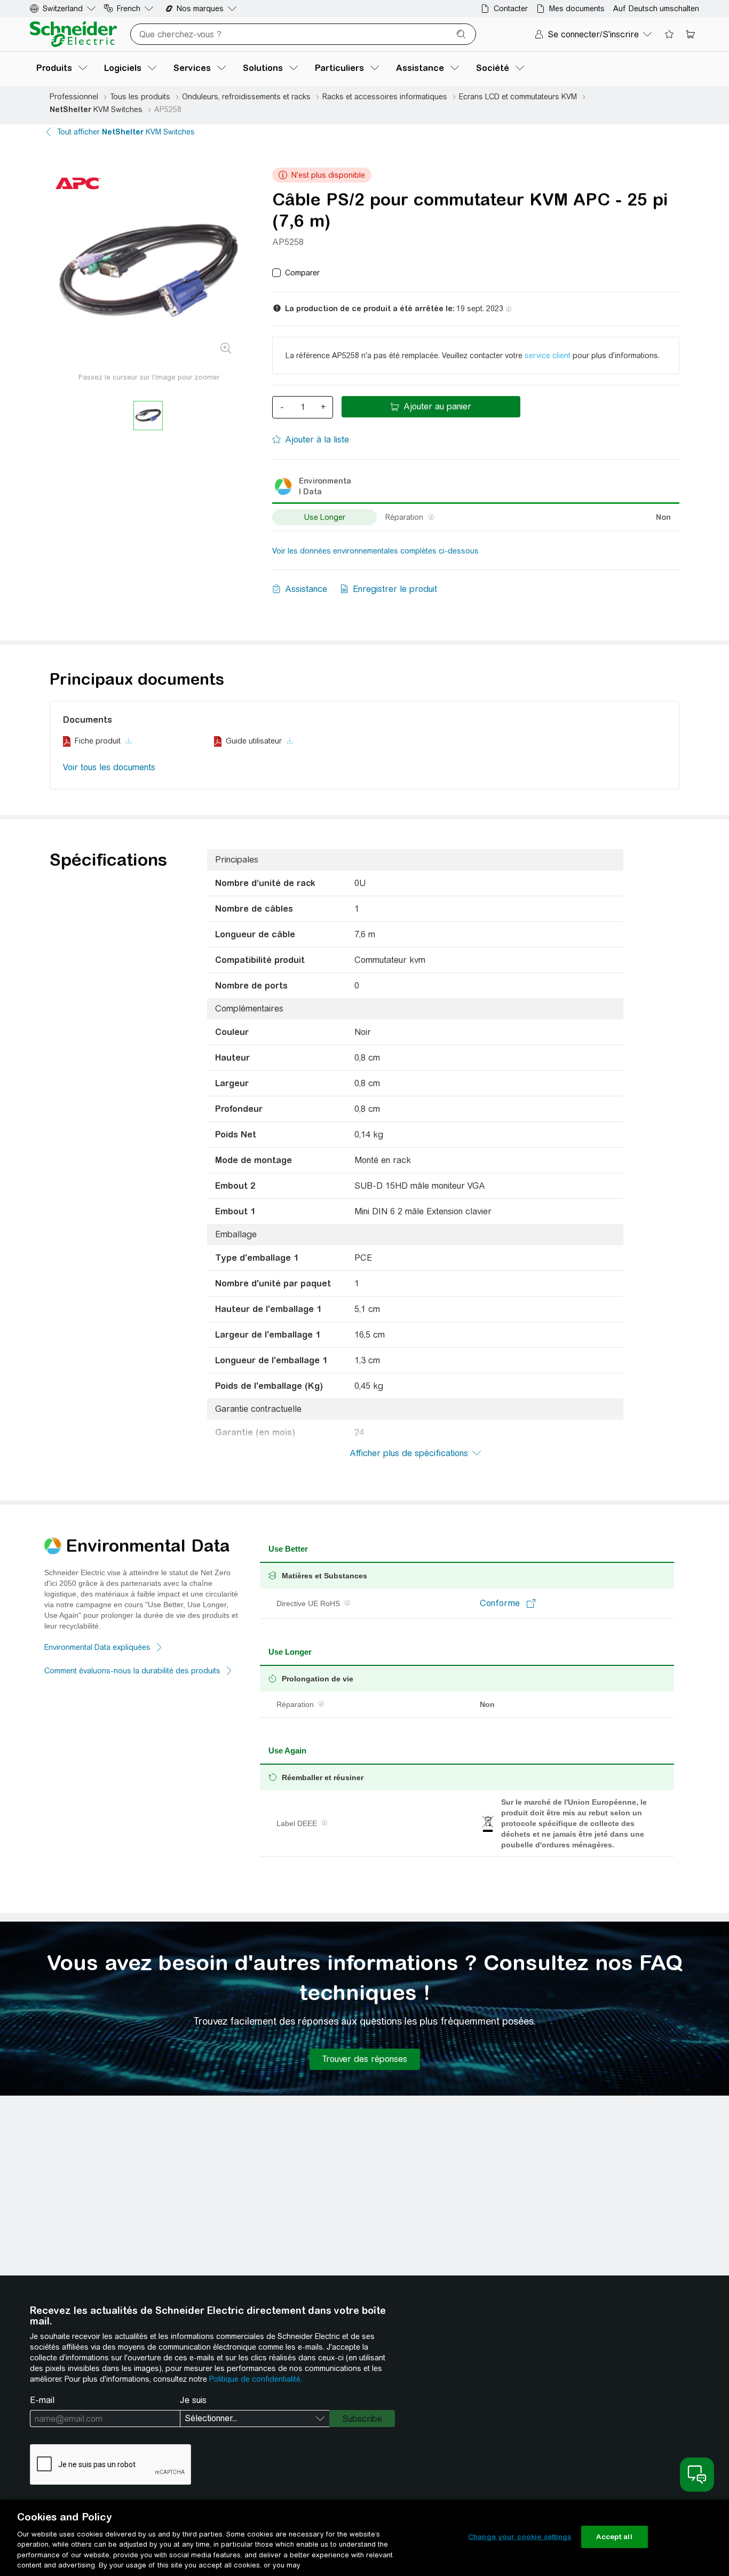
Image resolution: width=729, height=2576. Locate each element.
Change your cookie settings (520, 2537)
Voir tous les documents (109, 767)
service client (548, 355)
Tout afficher (126, 132)
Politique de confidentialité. (256, 2379)
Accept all (614, 2537)
